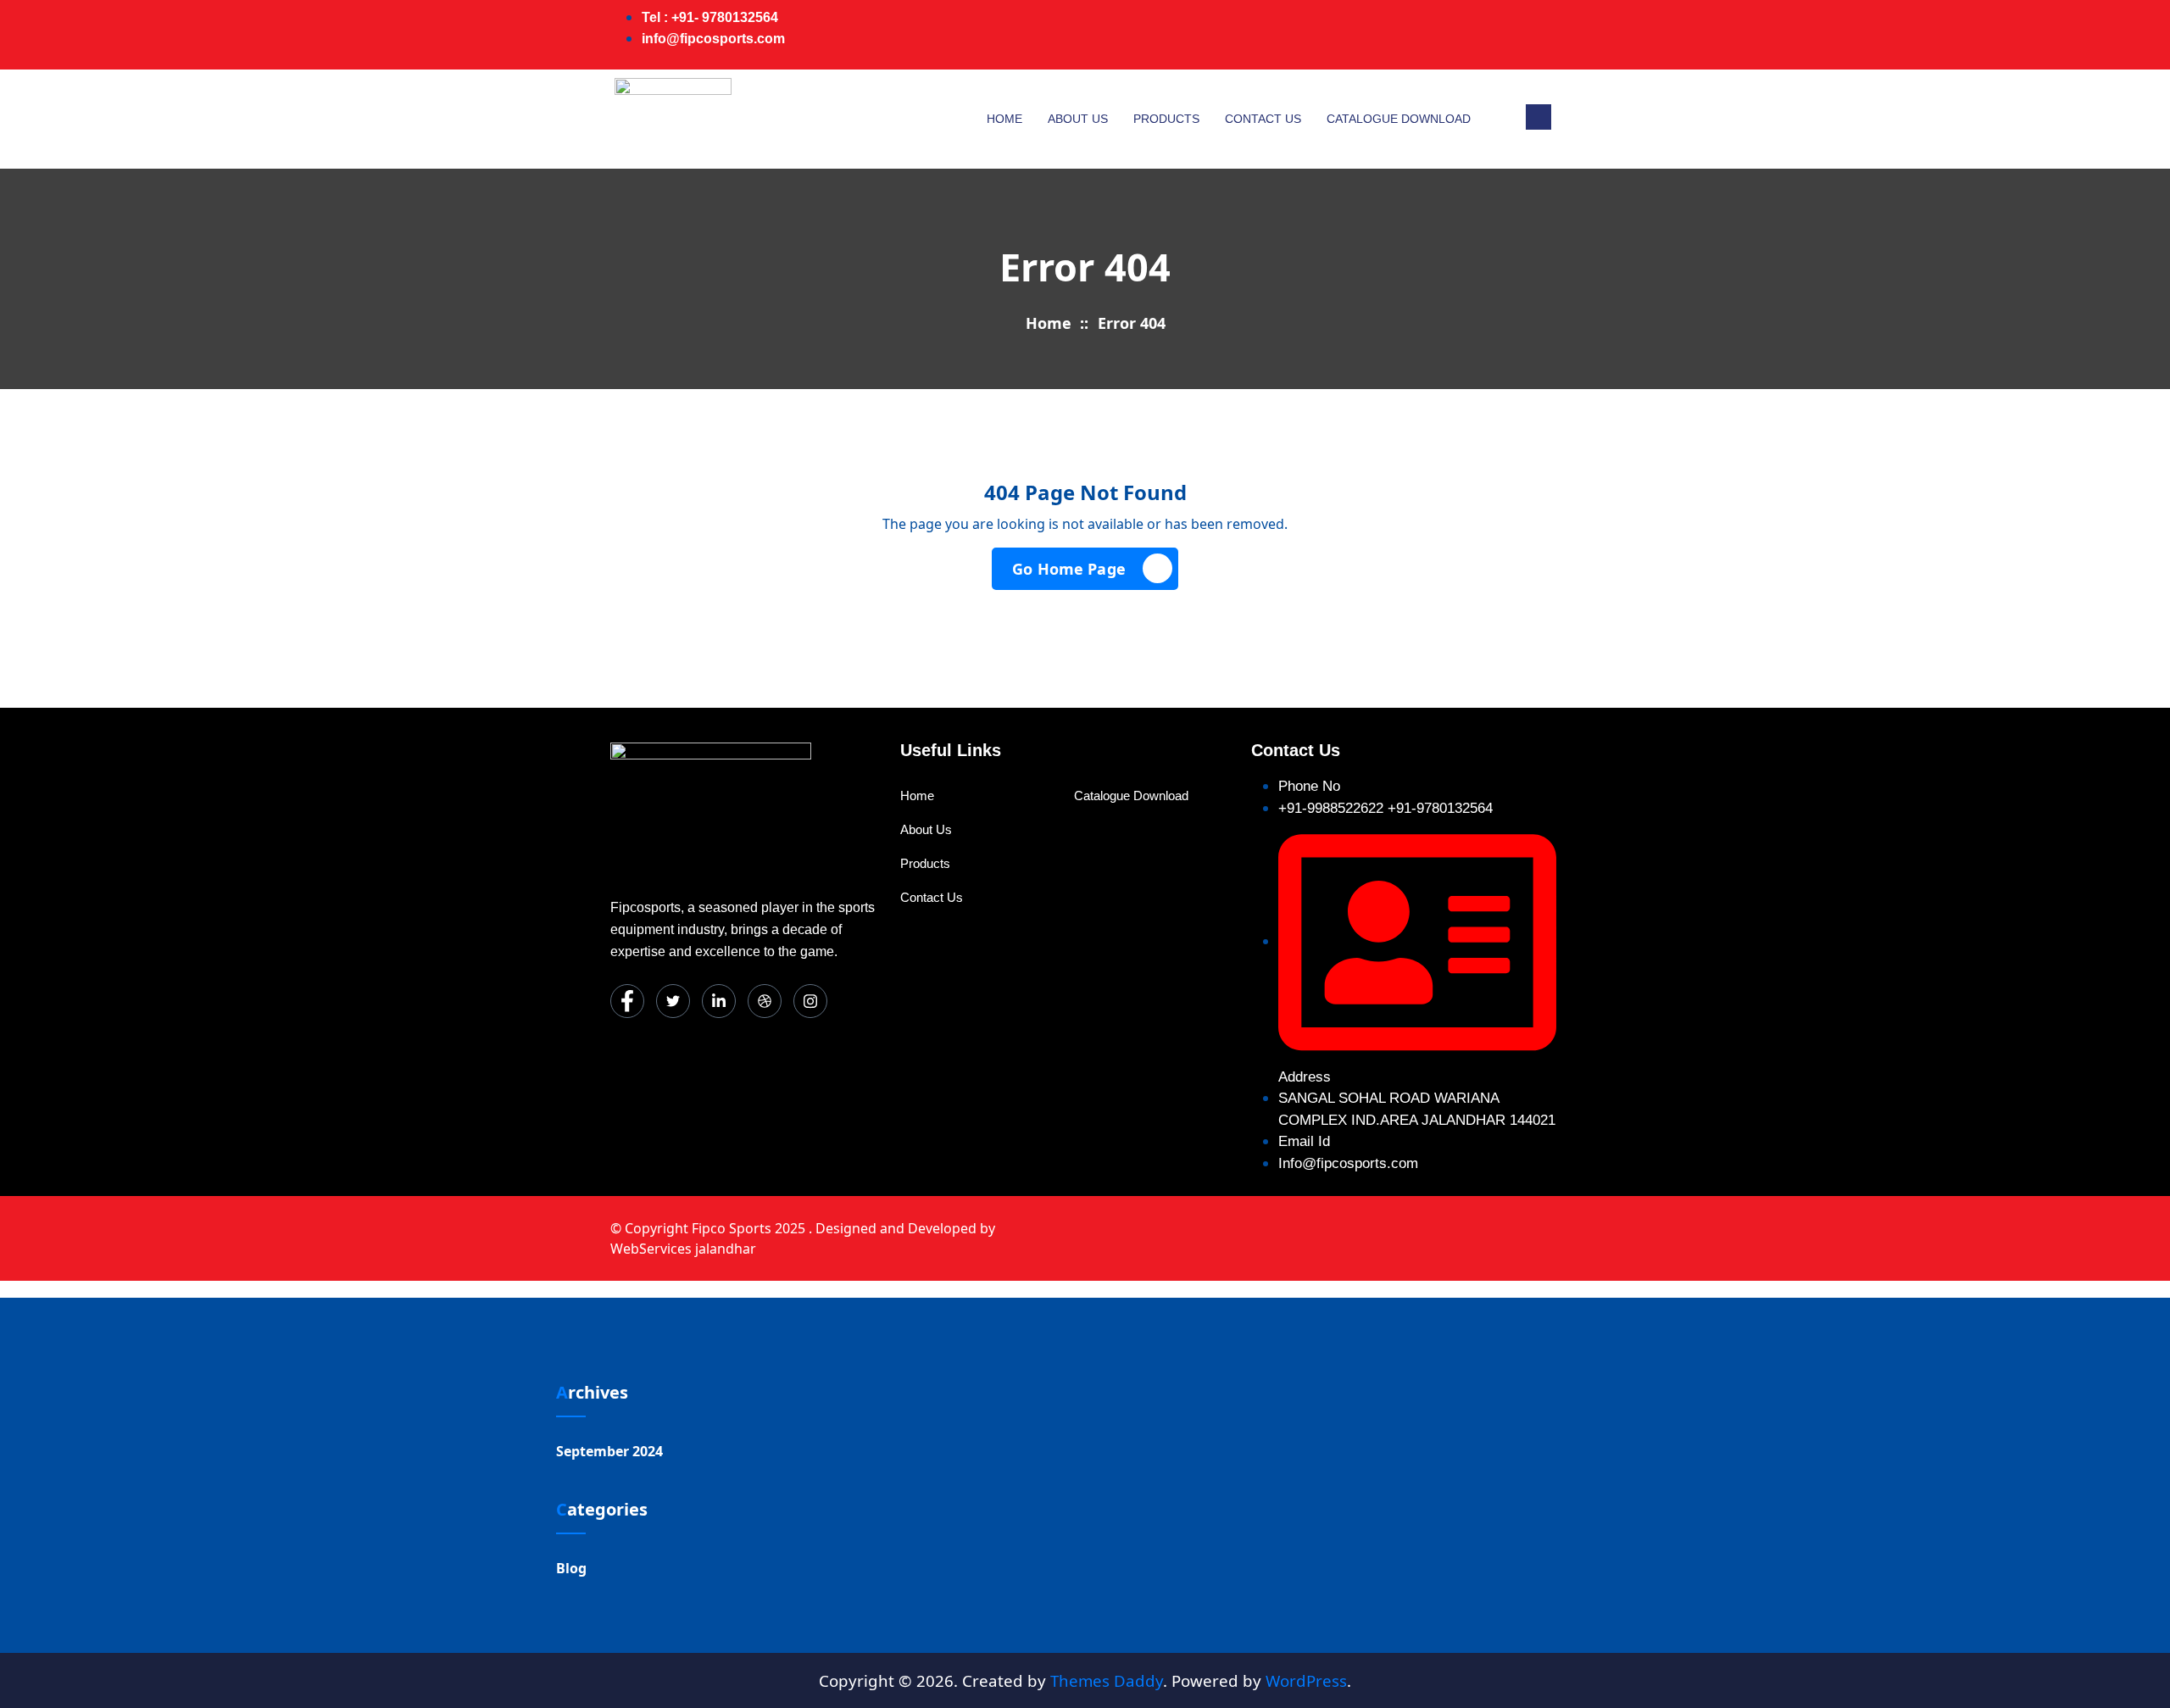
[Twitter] (1436, 35)
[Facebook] (1402, 35)
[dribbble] (765, 1001)
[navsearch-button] (1538, 117)
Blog (571, 1568)
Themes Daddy (1107, 1680)
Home (1004, 119)
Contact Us (1263, 119)
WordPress (1306, 1680)
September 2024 (609, 1451)
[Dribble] (1504, 35)
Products (1166, 119)
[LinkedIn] (1470, 35)
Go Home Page (1069, 569)
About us (1078, 119)
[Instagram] (1538, 35)
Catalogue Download (1399, 119)
